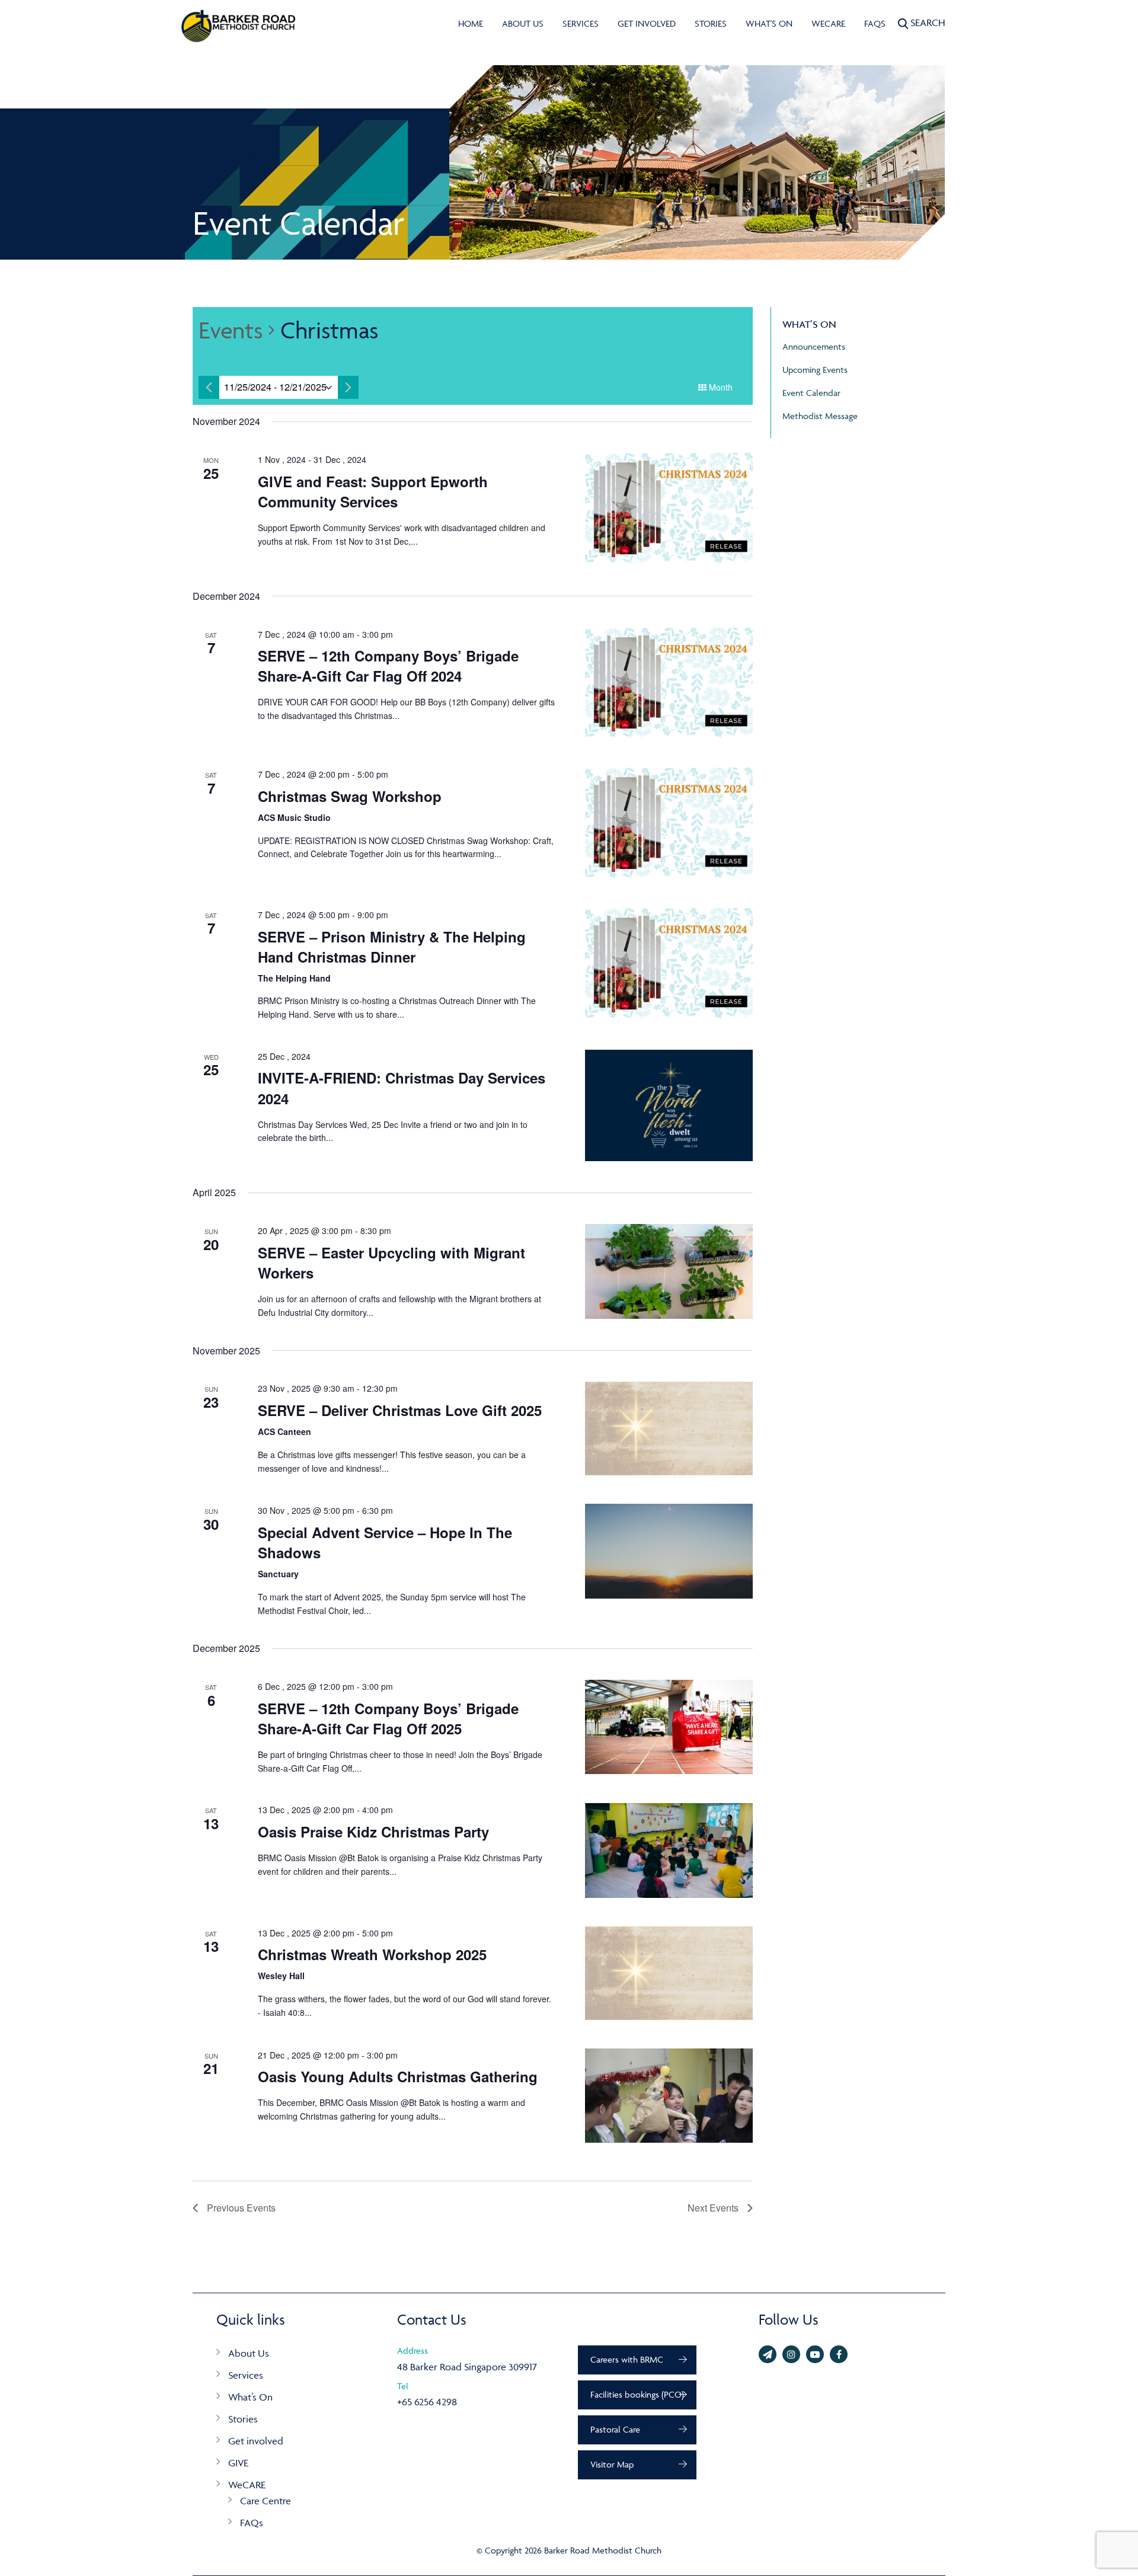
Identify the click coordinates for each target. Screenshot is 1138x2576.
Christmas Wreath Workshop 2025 (372, 1954)
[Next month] (348, 387)
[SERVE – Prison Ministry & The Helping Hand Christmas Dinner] (669, 964)
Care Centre (266, 2501)
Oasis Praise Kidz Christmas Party (373, 1832)
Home (471, 23)
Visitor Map (612, 2464)
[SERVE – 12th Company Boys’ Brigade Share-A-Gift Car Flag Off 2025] (669, 1727)
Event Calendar (811, 393)
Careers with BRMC (627, 2359)
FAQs (875, 23)
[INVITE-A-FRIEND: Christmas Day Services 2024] (669, 1106)
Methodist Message (820, 416)
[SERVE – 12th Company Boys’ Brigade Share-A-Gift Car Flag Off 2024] (669, 684)
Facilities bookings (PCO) (637, 2394)
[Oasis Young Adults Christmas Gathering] (669, 2096)
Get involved (647, 23)
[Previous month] (209, 387)
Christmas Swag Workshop (350, 796)
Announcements (814, 346)
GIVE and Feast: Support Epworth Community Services (373, 491)
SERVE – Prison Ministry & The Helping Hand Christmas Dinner (392, 947)
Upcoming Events (815, 370)
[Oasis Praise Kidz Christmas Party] (669, 1850)
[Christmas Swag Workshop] (669, 824)
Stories (711, 23)
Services (581, 23)
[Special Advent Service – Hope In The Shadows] (669, 1551)
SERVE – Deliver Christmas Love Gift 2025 (400, 1410)
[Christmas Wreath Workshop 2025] (669, 1973)
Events (231, 330)
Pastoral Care (615, 2429)
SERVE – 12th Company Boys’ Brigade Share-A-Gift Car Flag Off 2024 (388, 666)
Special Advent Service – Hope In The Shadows (385, 1542)
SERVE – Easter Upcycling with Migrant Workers (391, 1263)
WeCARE (828, 23)
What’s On (250, 2397)
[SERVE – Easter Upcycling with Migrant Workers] (669, 1271)
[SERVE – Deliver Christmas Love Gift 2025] (669, 1428)
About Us (523, 23)
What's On (769, 23)
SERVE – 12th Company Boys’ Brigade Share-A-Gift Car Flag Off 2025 (388, 1718)
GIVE (238, 2463)
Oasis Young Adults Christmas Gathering (398, 2076)
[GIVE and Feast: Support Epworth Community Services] (669, 509)
